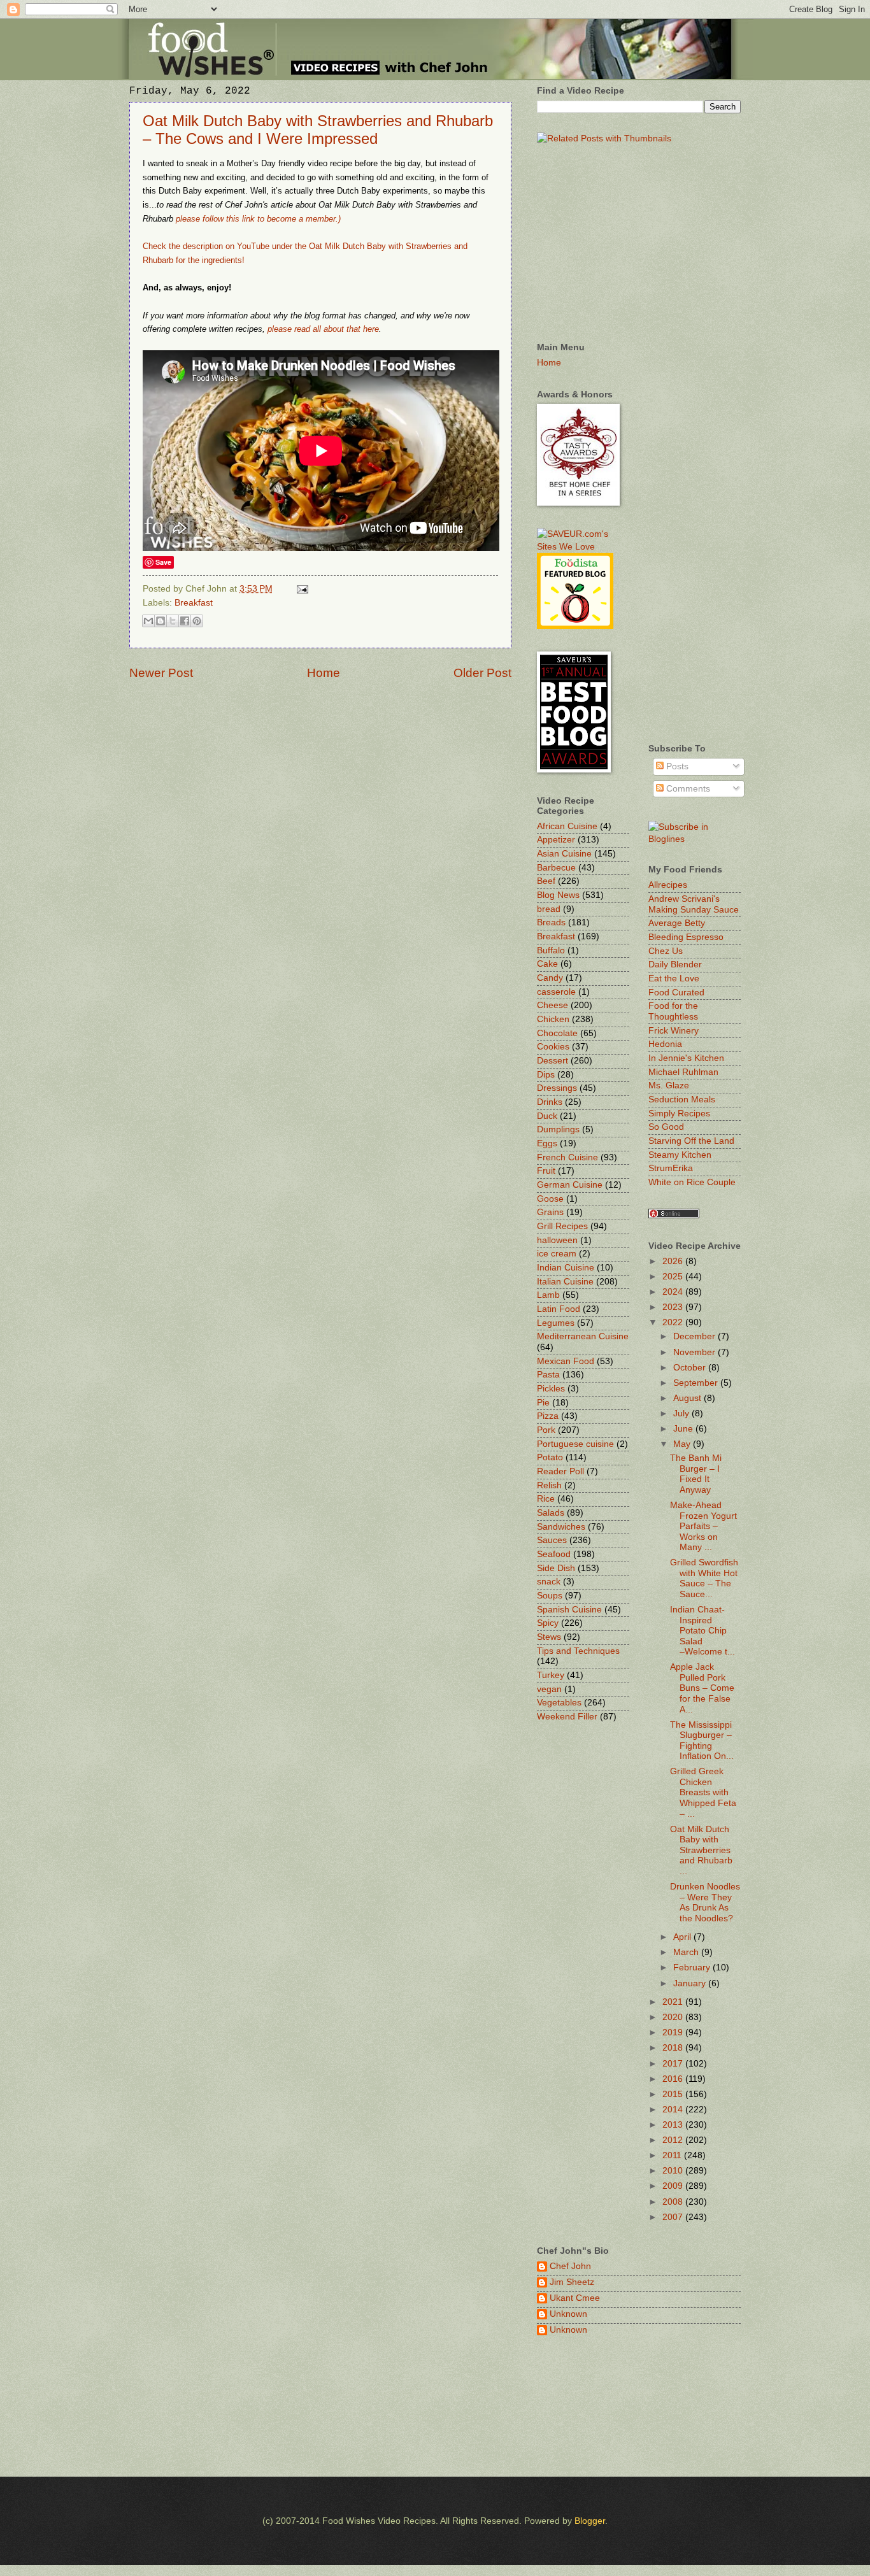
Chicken (553, 1019)
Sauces (552, 1540)
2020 (674, 2017)
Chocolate (557, 1033)
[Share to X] (173, 621)
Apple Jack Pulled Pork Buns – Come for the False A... (702, 1688)
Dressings (557, 1088)
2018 (674, 2048)
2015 (674, 2094)
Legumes (556, 1323)
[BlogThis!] (160, 621)
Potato (550, 1457)
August (688, 1398)
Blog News (558, 895)
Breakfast (194, 603)
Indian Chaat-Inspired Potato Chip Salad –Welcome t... (702, 1631)
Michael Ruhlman (683, 1072)
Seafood (554, 1554)
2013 (674, 2125)
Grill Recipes (562, 1226)
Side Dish (556, 1568)
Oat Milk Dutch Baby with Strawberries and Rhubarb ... (701, 1850)
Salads (551, 1513)
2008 (674, 2202)
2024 (674, 1292)
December (695, 1336)
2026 (674, 1261)
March (687, 1952)
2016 (674, 2079)
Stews (549, 1637)
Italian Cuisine (565, 1282)
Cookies (553, 1047)
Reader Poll (560, 1471)
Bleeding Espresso (686, 937)
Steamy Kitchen (680, 1155)
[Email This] (148, 621)
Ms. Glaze (669, 1085)
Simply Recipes (679, 1114)
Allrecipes (668, 885)
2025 (674, 1277)
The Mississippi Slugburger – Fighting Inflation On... (702, 1741)
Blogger (590, 2521)
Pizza (548, 1416)
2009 (674, 2186)
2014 (674, 2110)
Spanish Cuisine (569, 1610)
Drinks (550, 1102)
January (691, 1983)
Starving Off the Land (691, 1141)
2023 (674, 1307)
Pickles (551, 1389)
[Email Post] (301, 589)
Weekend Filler (567, 1717)
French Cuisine (567, 1157)
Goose (550, 1199)
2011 (673, 2155)
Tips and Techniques (578, 1651)
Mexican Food (566, 1361)
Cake (547, 964)
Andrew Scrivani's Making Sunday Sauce (694, 904)
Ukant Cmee (575, 2298)
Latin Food (559, 1309)
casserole (556, 992)
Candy (550, 978)
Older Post (482, 673)
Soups (550, 1596)
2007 (674, 2217)
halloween (557, 1240)
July (682, 1413)
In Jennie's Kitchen (686, 1058)
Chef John (570, 2266)
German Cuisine (570, 1185)
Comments (687, 789)
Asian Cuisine (564, 854)
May (683, 1444)
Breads (551, 922)
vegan (549, 1689)
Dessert (553, 1061)
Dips (546, 1075)
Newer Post (161, 673)
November (695, 1352)
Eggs (547, 1143)
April (683, 1937)
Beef (546, 881)
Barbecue (556, 868)
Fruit (546, 1171)
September (697, 1383)
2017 (674, 2064)
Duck (547, 1116)
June (684, 1429)
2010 (674, 2171)
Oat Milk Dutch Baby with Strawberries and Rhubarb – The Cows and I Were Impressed (318, 130)
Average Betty (677, 923)
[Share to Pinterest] (197, 621)
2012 (674, 2140)
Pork (546, 1430)
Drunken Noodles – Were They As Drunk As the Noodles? (705, 1903)
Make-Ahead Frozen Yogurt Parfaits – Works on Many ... (703, 1526)
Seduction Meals (682, 1099)
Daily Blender (675, 964)
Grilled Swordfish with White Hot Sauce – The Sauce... (704, 1578)
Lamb (548, 1295)
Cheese (553, 1005)
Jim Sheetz (572, 2282)
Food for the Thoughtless (673, 1011)
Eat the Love (674, 978)
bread (549, 909)
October (691, 1368)
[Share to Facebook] (185, 621)
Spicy (548, 1623)
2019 (674, 2032)
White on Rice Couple (692, 1182)
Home (324, 673)
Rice (546, 1499)
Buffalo (551, 950)
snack (549, 1582)
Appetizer (556, 840)
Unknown (568, 2314)
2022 (674, 1322)
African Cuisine (567, 826)
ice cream (557, 1254)
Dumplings (558, 1129)
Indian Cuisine (566, 1268)
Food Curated (676, 993)
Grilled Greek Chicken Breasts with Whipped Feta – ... (703, 1792)
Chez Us (666, 951)
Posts (676, 766)
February (693, 1968)
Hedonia (665, 1044)
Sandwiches (561, 1527)
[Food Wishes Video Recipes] (695, 839)
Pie (543, 1403)
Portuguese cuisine (575, 1444)
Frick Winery (674, 1031)
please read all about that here (323, 329)
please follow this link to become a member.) (258, 219)
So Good (666, 1127)
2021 (674, 2002)
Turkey (551, 1675)
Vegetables (559, 1703)
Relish (549, 1485)
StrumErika (671, 1168)
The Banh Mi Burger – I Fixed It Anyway (696, 1474)
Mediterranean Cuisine (583, 1336)
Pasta (548, 1375)
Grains (550, 1212)
